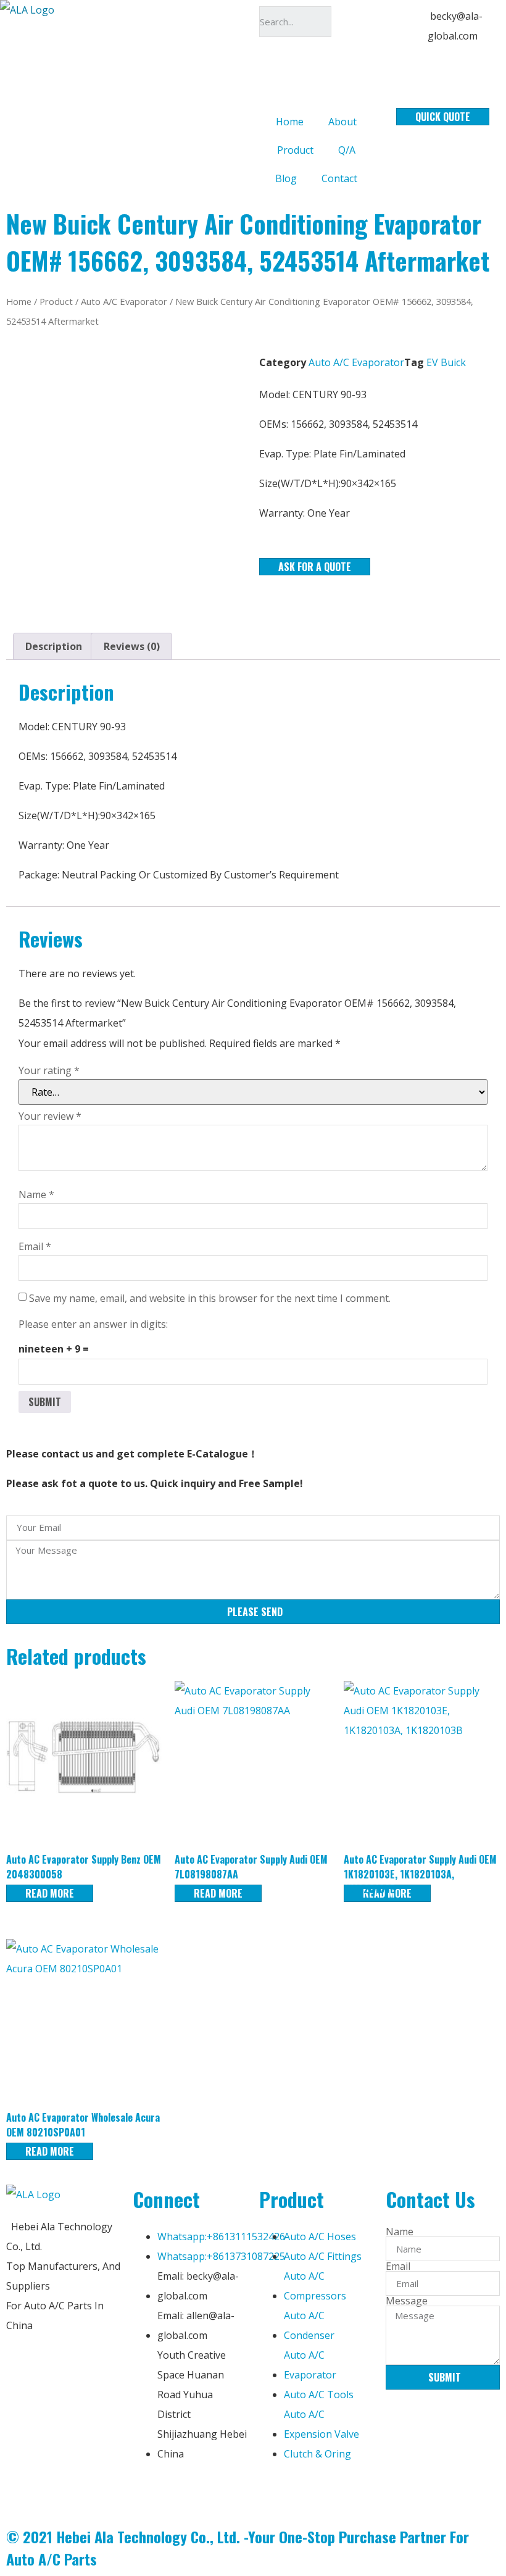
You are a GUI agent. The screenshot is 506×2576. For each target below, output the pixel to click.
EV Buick (446, 362)
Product (295, 150)
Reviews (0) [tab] (132, 646)
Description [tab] (54, 646)
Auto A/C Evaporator (124, 301)
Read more (50, 1893)
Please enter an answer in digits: (93, 1324)
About (342, 122)
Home (290, 122)
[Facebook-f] (148, 2491)
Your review (50, 1116)
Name (36, 1194)
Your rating (49, 1070)
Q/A (347, 150)
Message (407, 2301)
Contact (339, 178)
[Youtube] (215, 2491)
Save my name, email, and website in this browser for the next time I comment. (210, 1298)
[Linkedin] (181, 2491)
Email (35, 1246)
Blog (286, 178)
